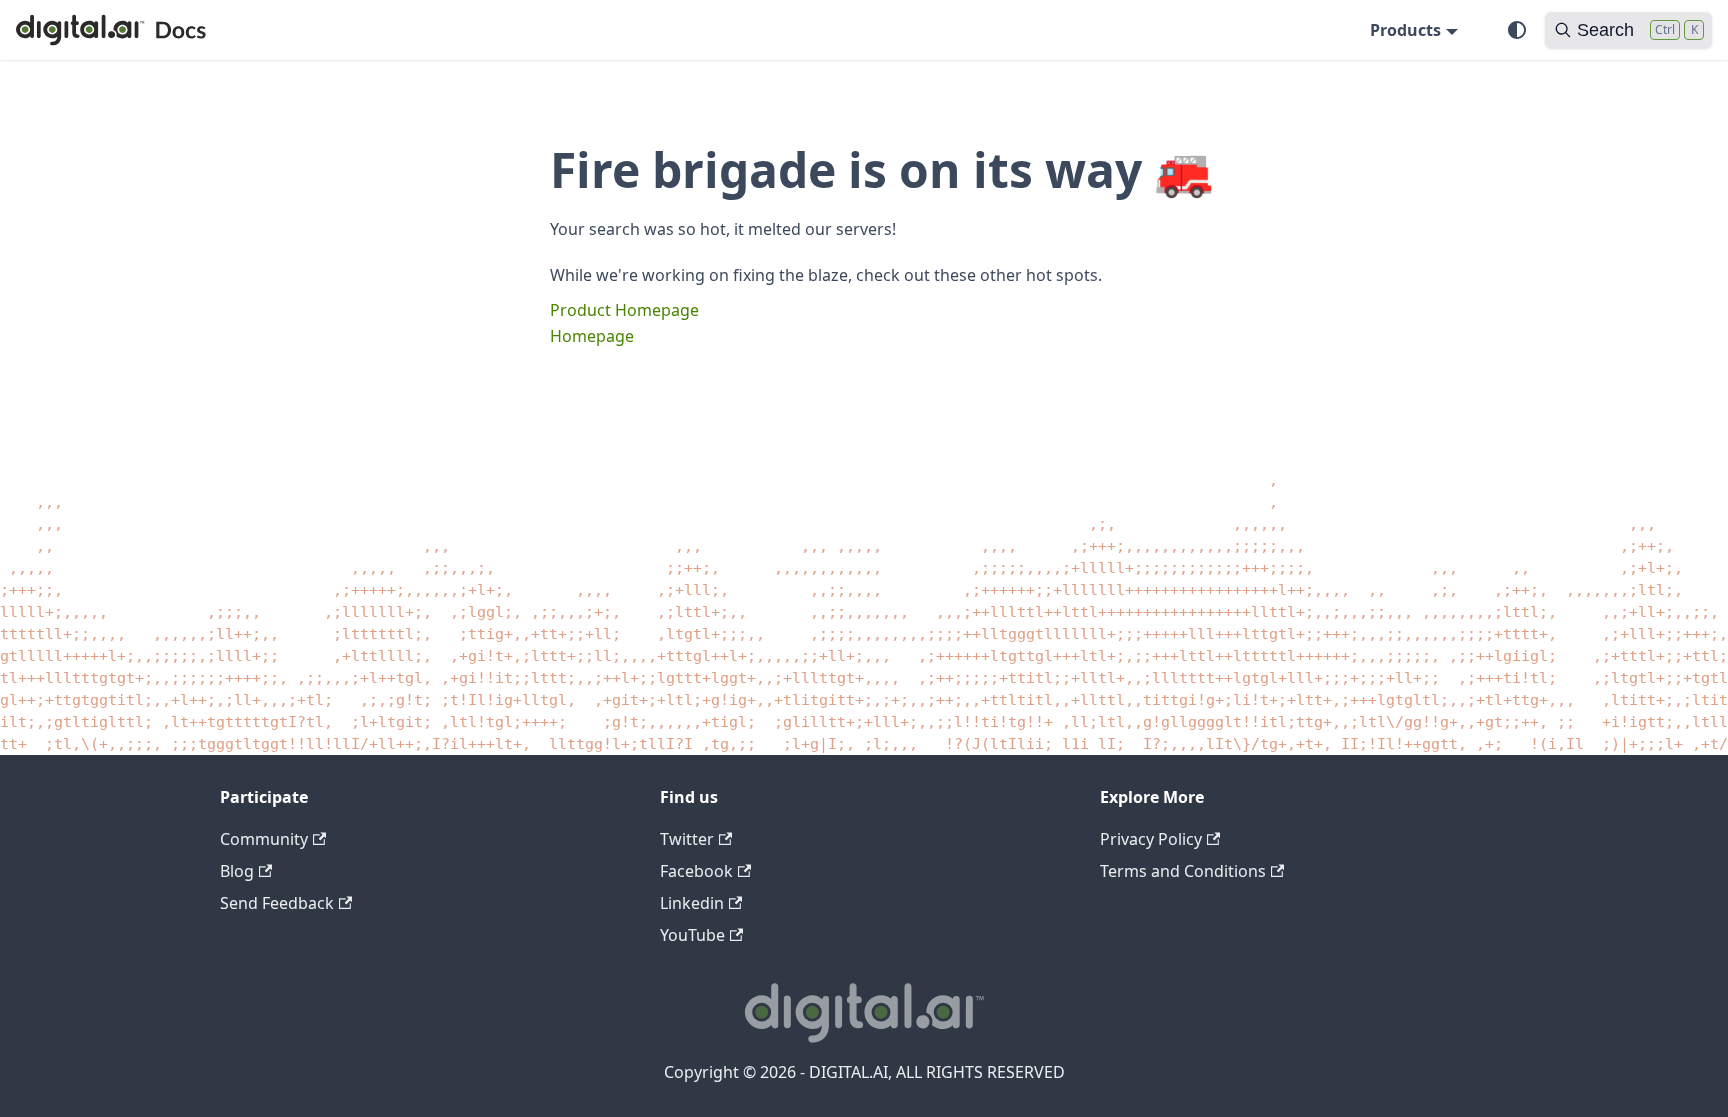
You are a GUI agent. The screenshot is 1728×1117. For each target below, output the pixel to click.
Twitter (687, 839)
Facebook (696, 871)
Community (264, 839)
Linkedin (692, 903)
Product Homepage (624, 310)
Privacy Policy (1151, 839)
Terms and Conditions (1183, 871)
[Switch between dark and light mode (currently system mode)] (1517, 30)
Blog (237, 871)
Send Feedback (277, 903)
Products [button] (1405, 30)
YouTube (692, 935)
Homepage (592, 336)
